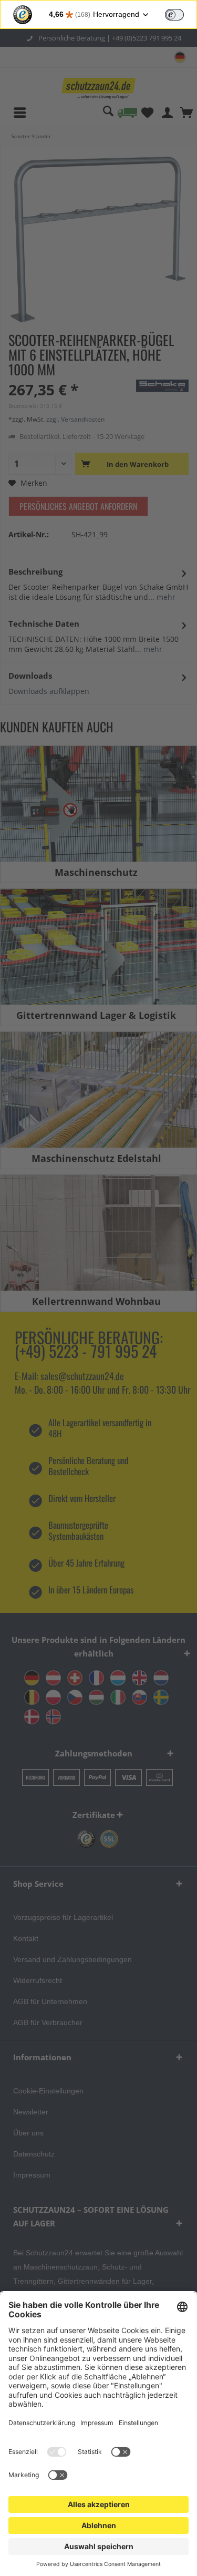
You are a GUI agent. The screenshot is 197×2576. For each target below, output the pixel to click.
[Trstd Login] (181, 14)
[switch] (174, 15)
